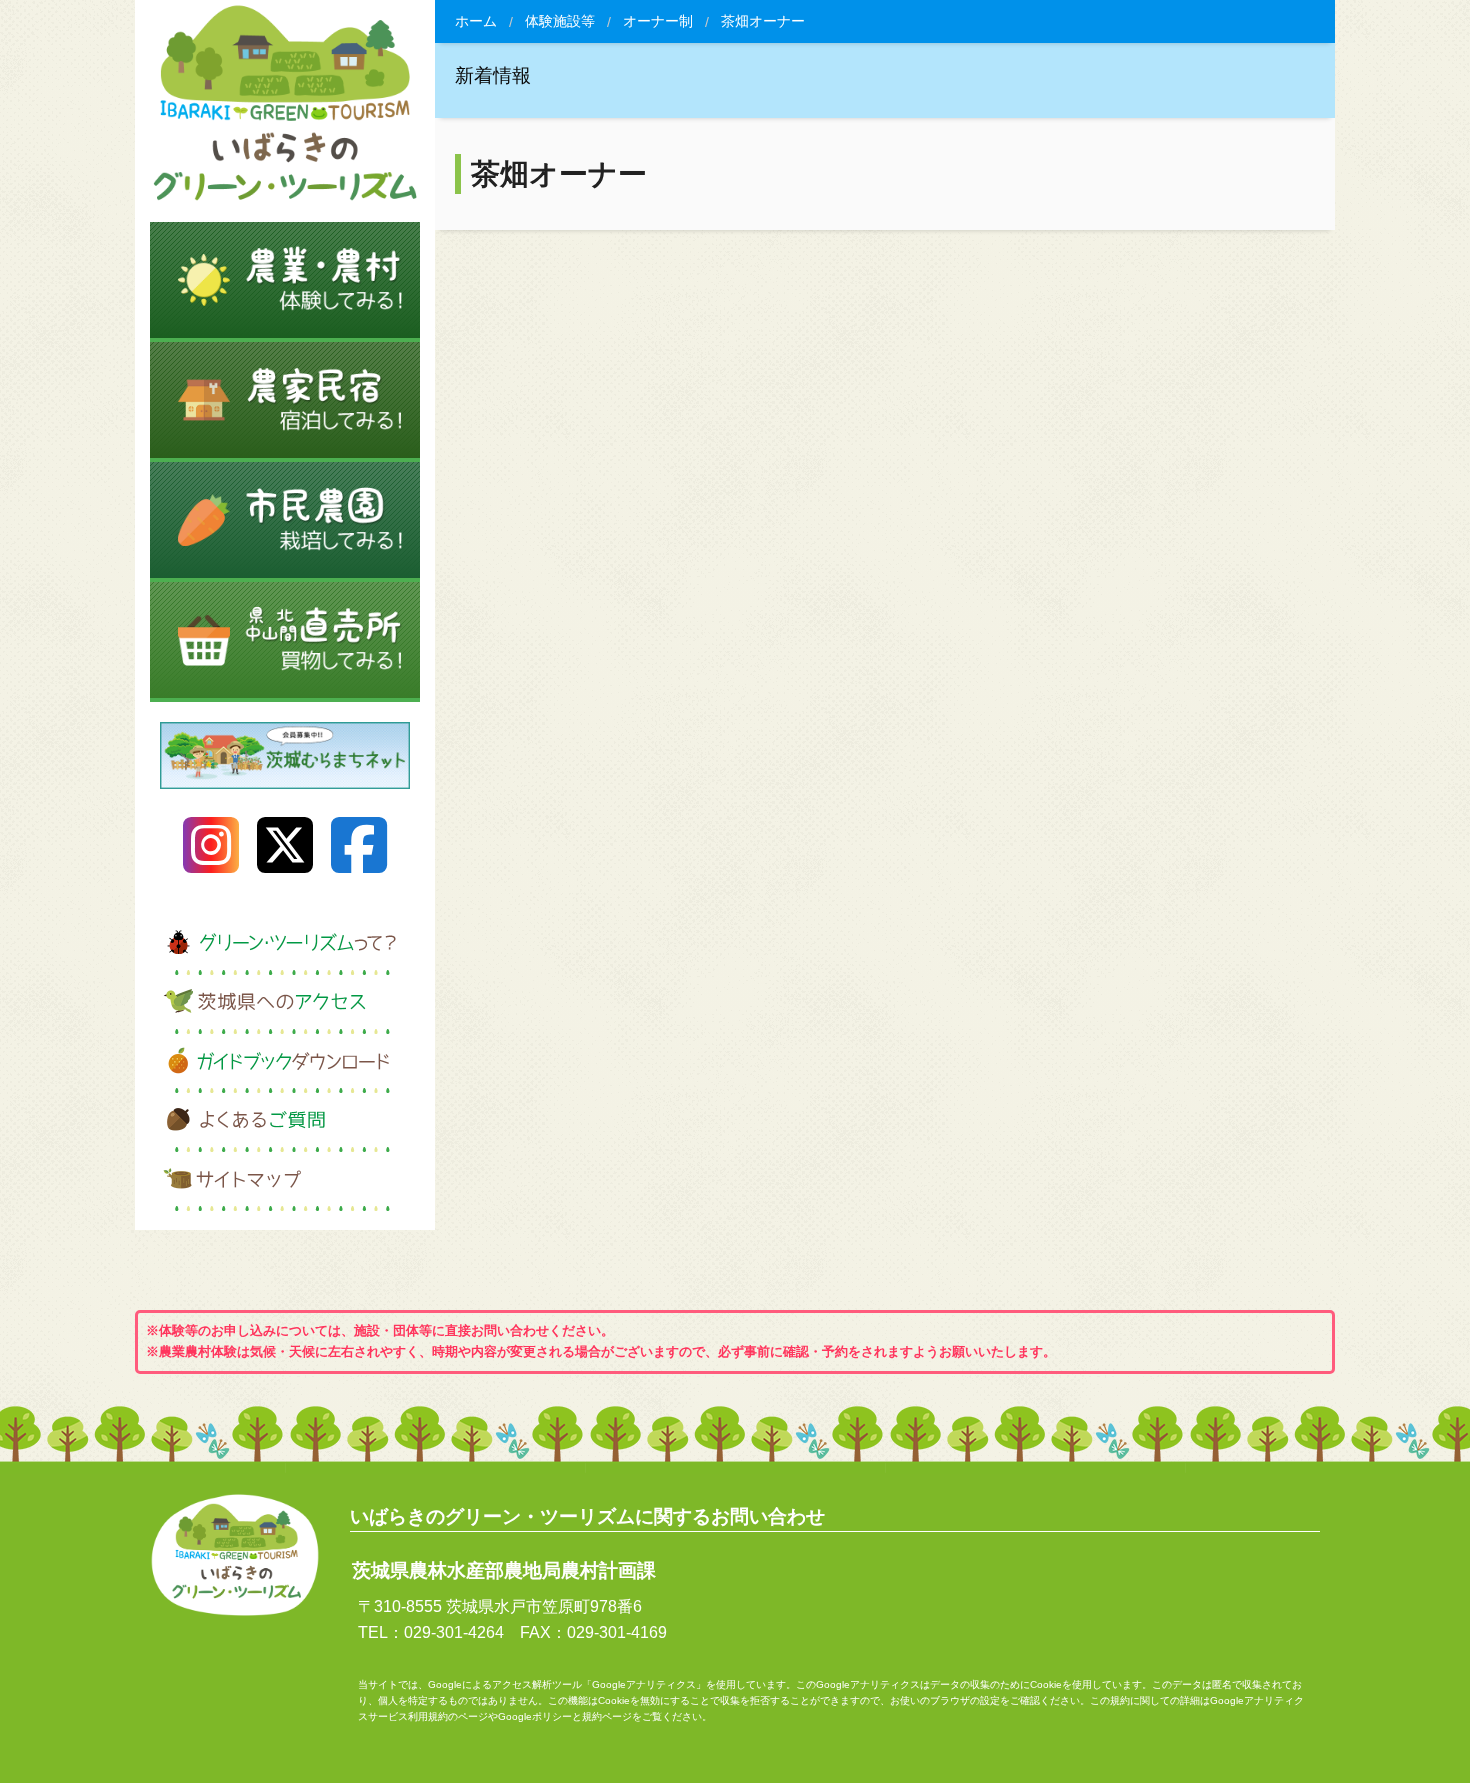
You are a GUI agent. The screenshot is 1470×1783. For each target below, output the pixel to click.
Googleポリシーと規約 (550, 1716)
